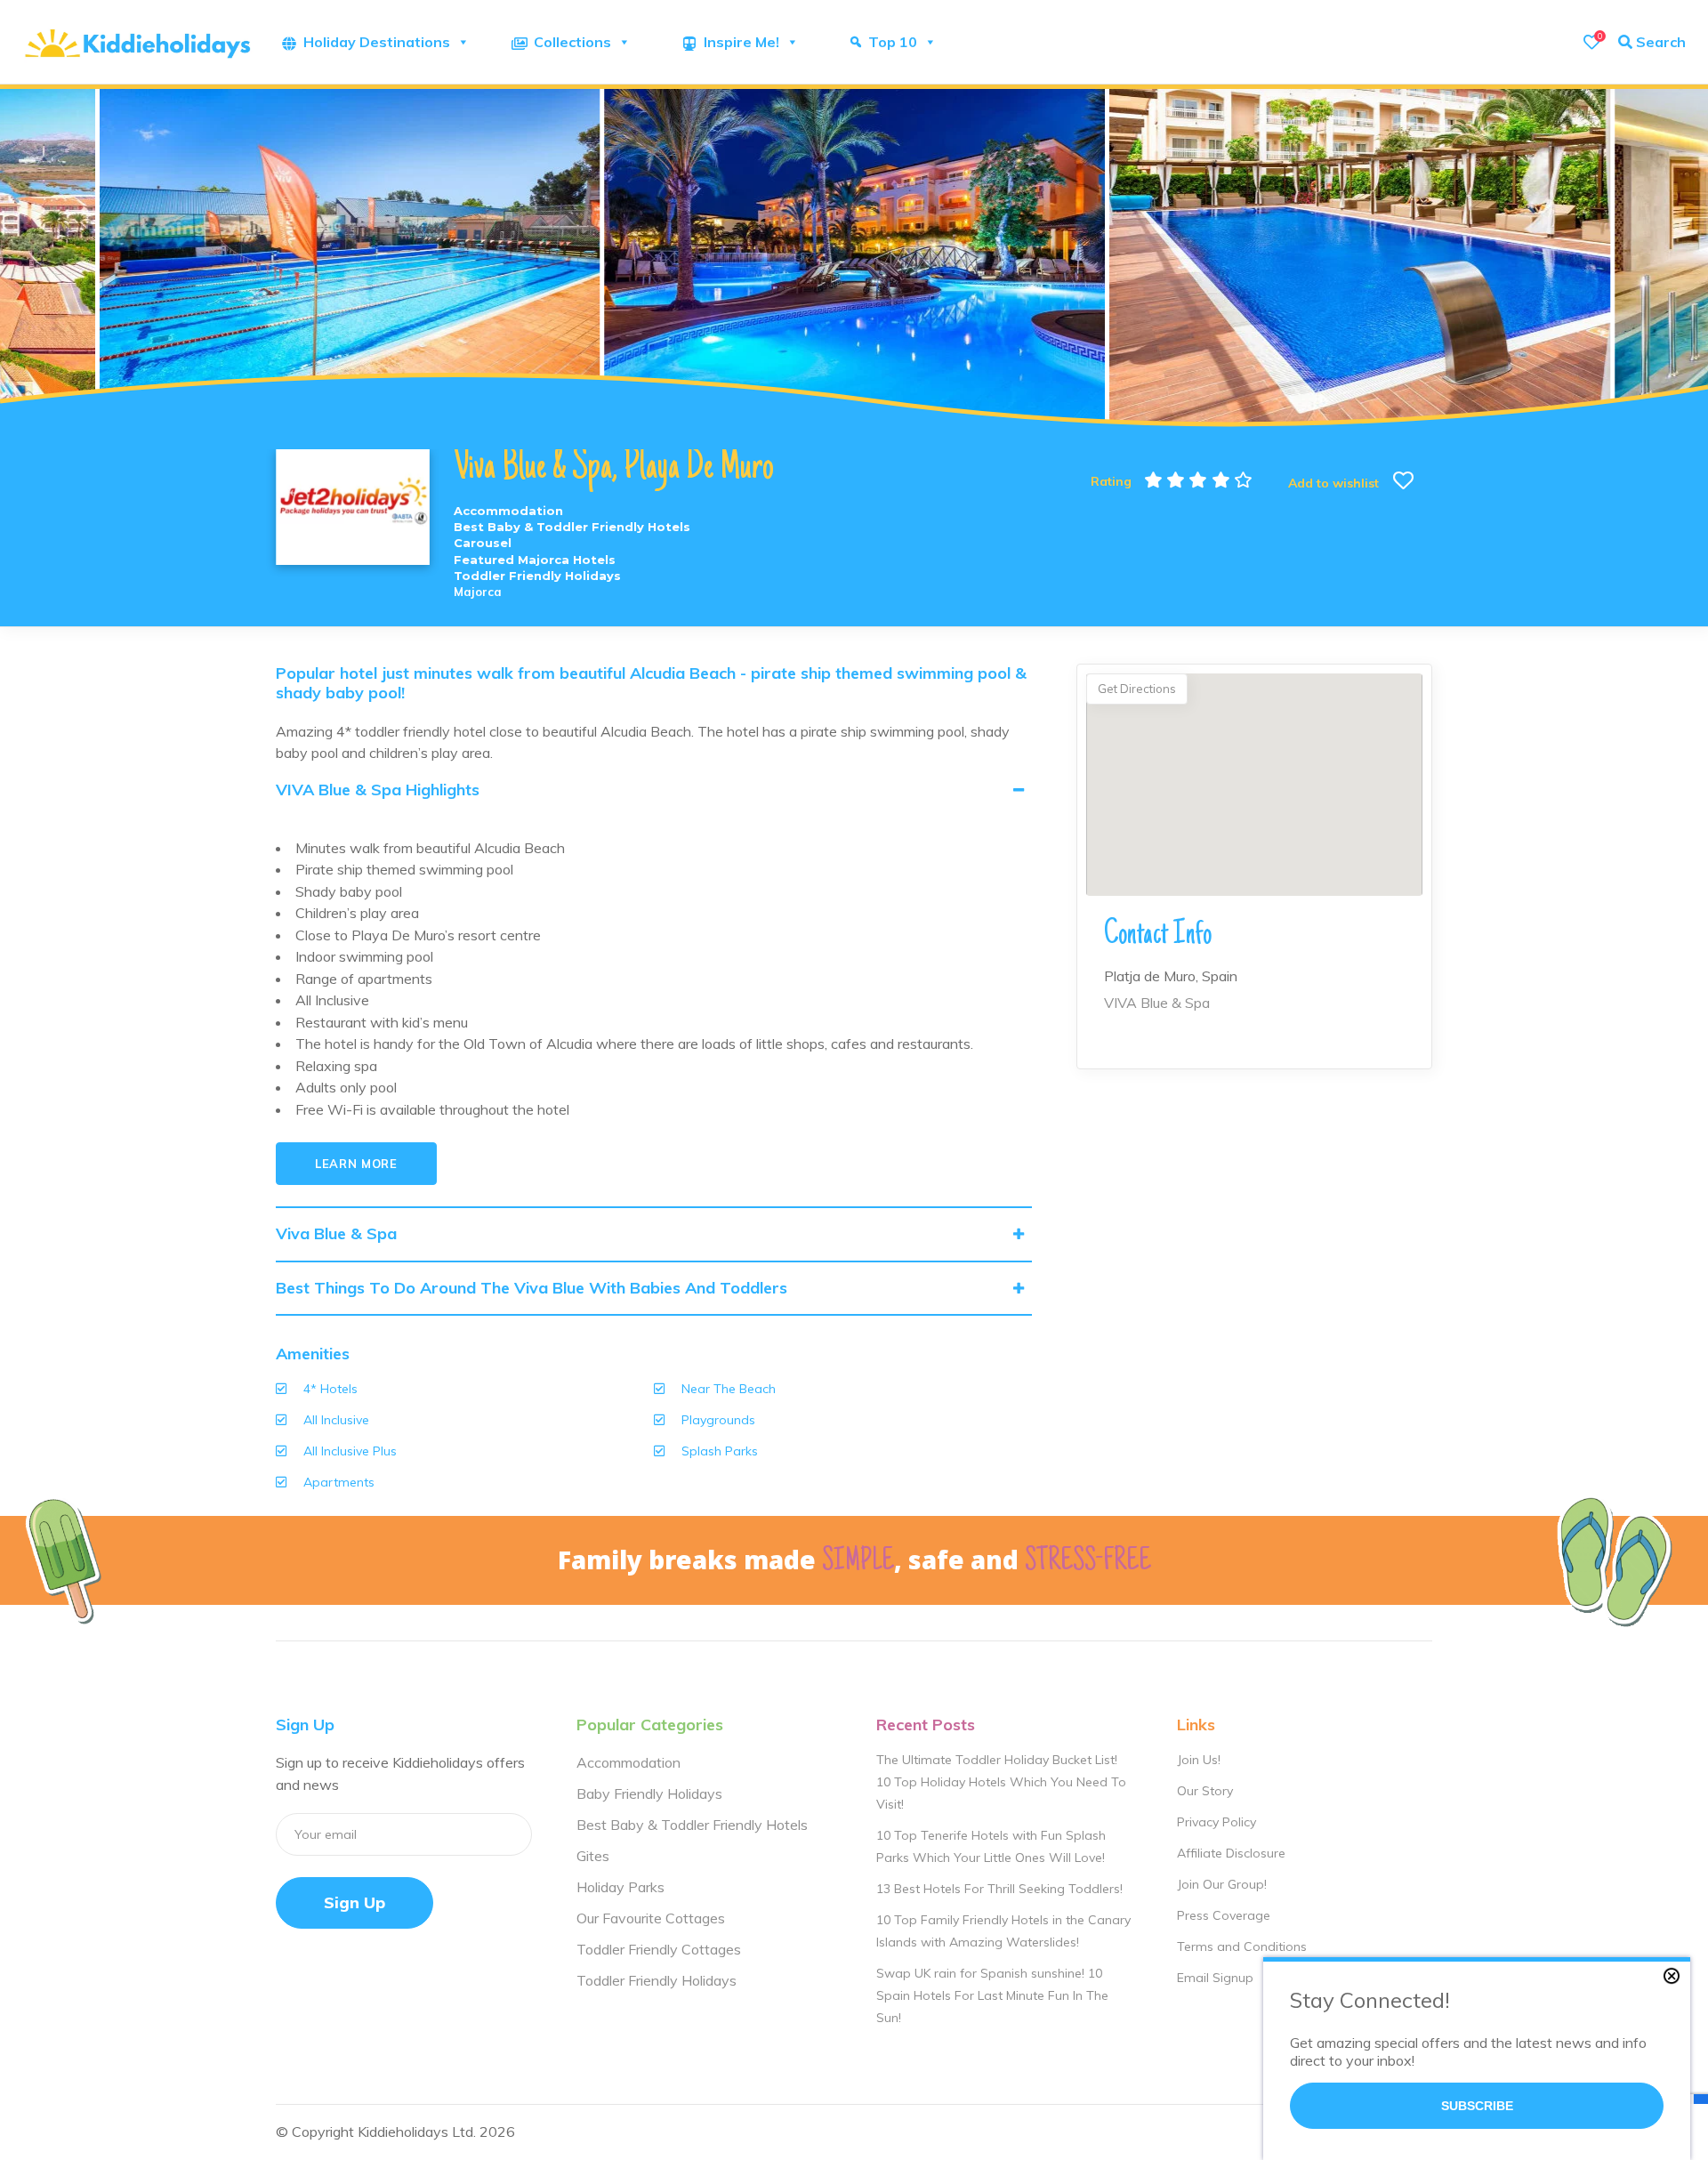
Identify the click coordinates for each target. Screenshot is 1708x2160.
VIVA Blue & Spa (1157, 1003)
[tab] (654, 790)
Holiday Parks (620, 1887)
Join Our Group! (1222, 1884)
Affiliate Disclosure (1231, 1853)
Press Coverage (1224, 1915)
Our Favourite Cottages (651, 1918)
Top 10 (893, 42)
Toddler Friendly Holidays (657, 1980)
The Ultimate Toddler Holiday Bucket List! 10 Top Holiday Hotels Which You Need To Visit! (1001, 1782)
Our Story (1205, 1791)
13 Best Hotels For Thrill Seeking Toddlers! (999, 1889)
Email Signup (1215, 1978)
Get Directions (1137, 689)
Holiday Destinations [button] (377, 42)
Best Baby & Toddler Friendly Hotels (692, 1825)
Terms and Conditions (1242, 1946)
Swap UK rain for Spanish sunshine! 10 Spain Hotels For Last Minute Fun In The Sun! (992, 1995)
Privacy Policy (1217, 1822)
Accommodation (628, 1762)
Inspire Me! (741, 42)
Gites (593, 1856)
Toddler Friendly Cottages (659, 1949)
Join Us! (1199, 1760)
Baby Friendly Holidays (649, 1793)
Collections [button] (572, 42)
